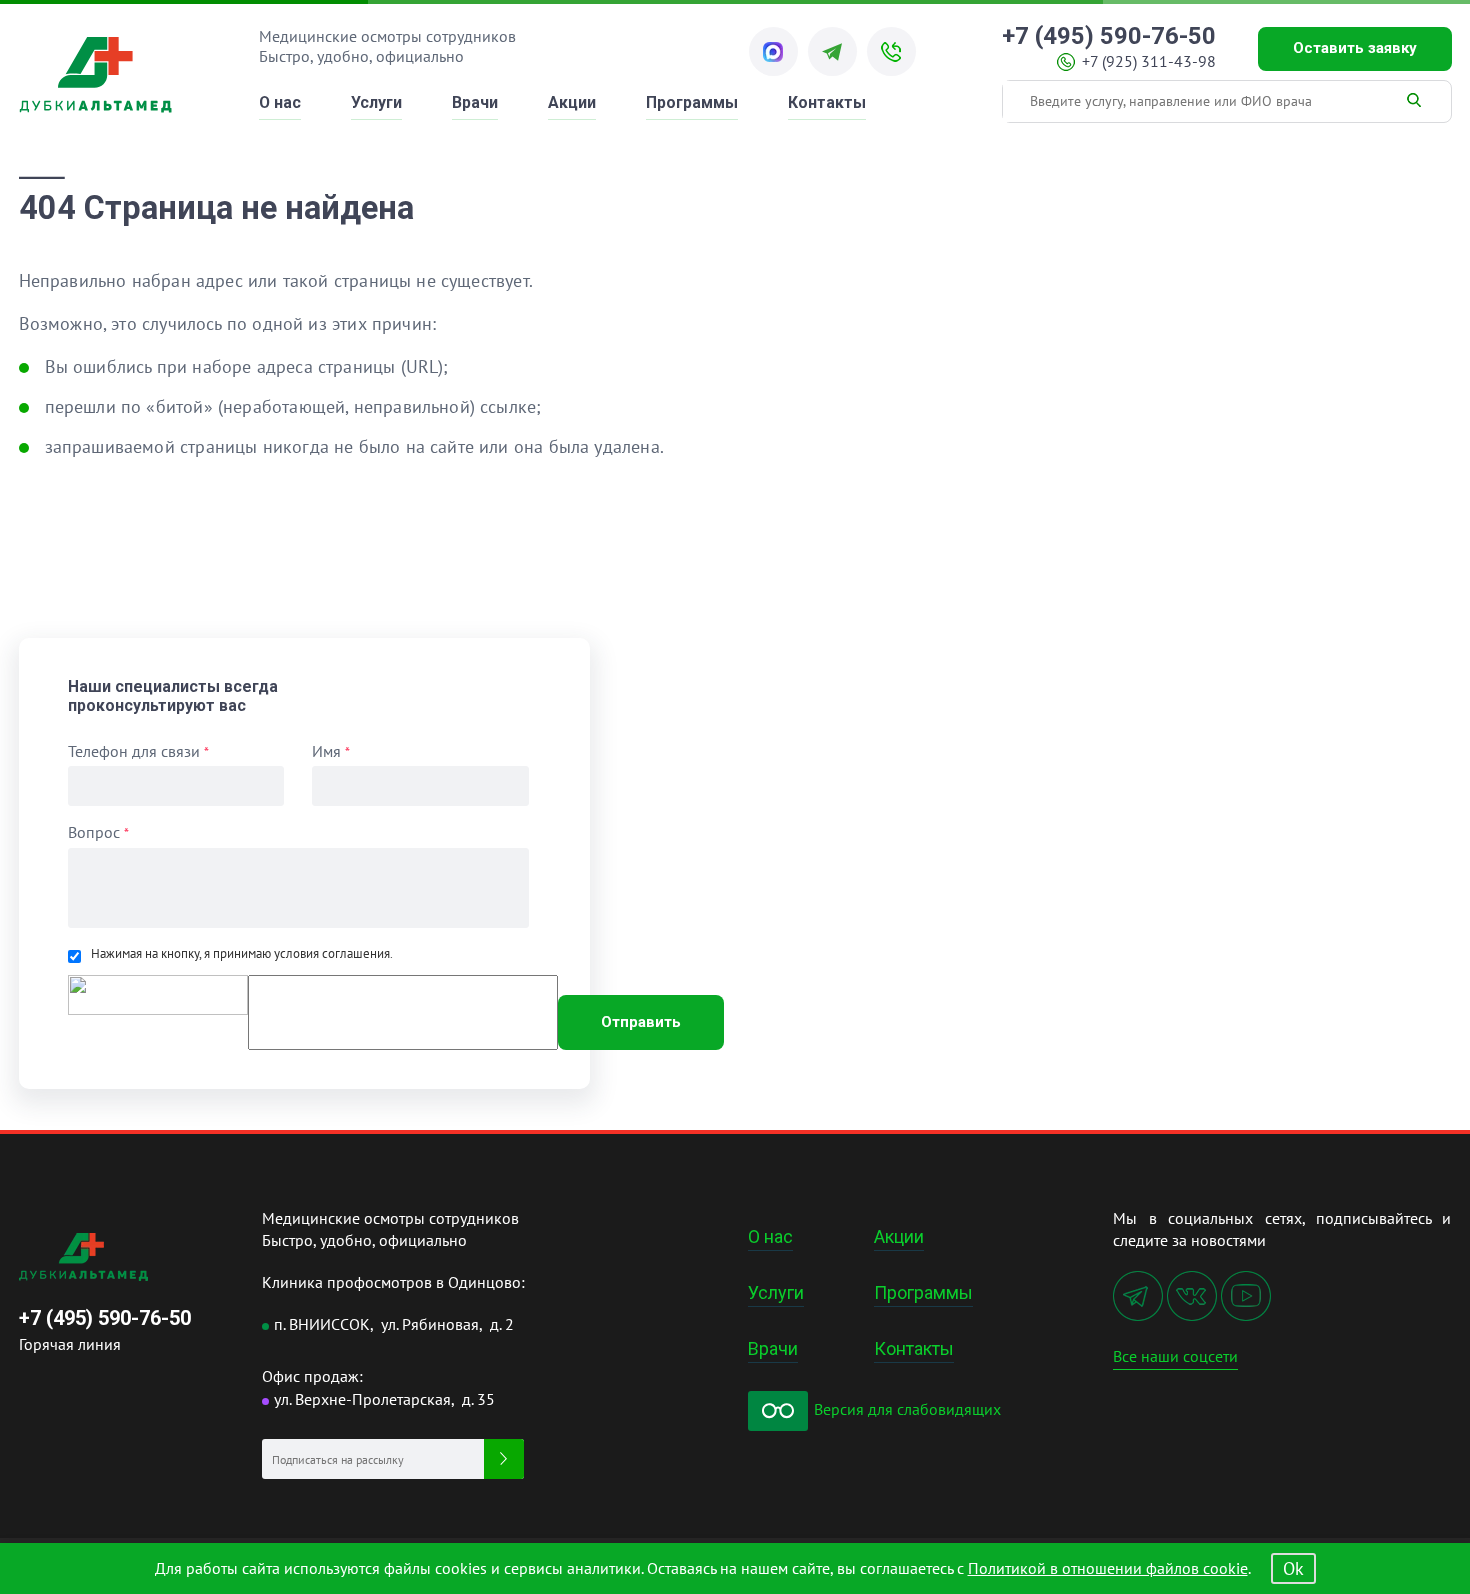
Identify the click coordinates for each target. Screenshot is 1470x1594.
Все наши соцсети (1175, 1356)
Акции (572, 102)
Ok (1293, 1568)
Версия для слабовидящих (905, 1409)
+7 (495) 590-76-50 (1109, 37)
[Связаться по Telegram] (832, 51)
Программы (692, 102)
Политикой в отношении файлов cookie (1108, 1568)
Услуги (376, 102)
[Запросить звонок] (891, 51)
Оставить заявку (1355, 48)
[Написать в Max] (773, 51)
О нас (280, 102)
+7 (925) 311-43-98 (1149, 61)
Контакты (827, 102)
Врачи (475, 102)
